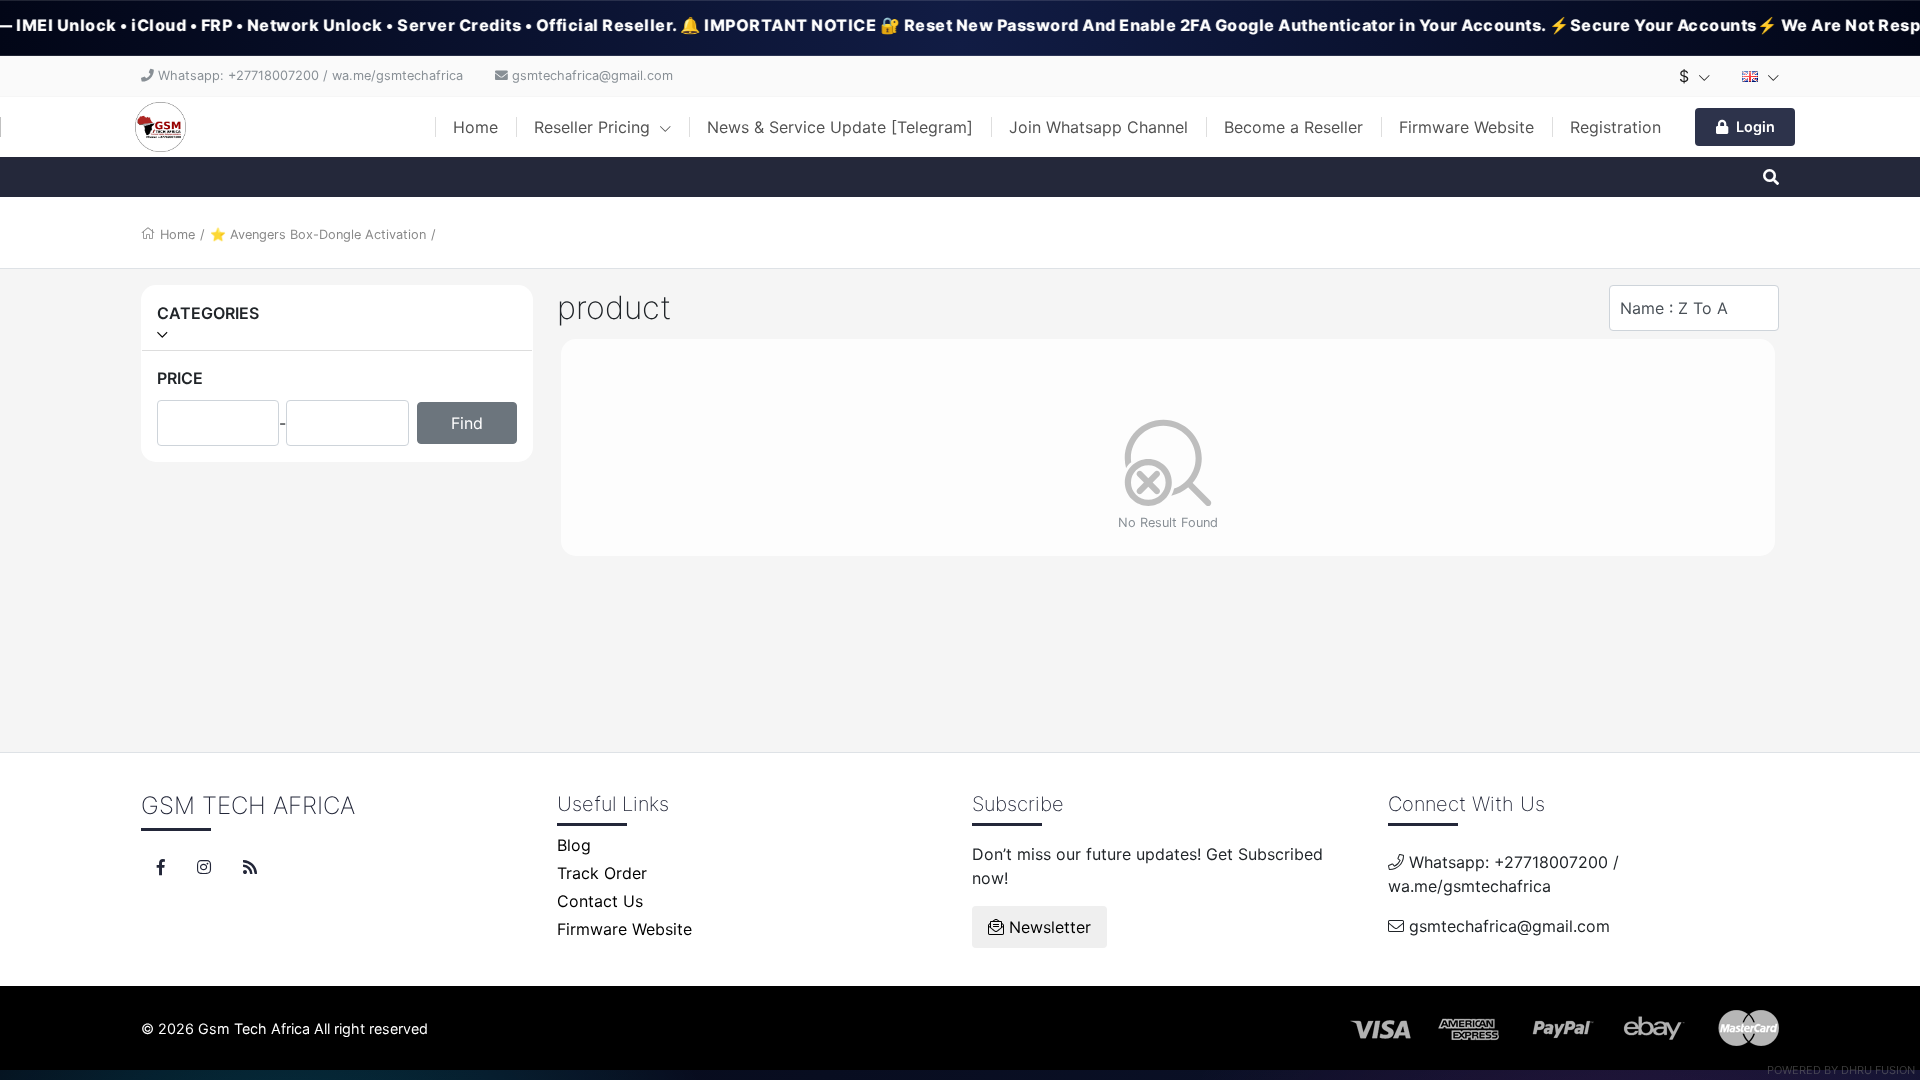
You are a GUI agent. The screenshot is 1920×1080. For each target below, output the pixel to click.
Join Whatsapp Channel (1098, 127)
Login (1755, 126)
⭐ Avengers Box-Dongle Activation (318, 234)
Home (475, 127)
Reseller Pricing (594, 127)
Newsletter (1047, 927)
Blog (574, 845)
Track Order (602, 873)
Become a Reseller (1293, 127)
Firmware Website (1466, 127)
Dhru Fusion (1878, 1070)
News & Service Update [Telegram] (840, 127)
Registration (1615, 127)
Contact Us (600, 901)
